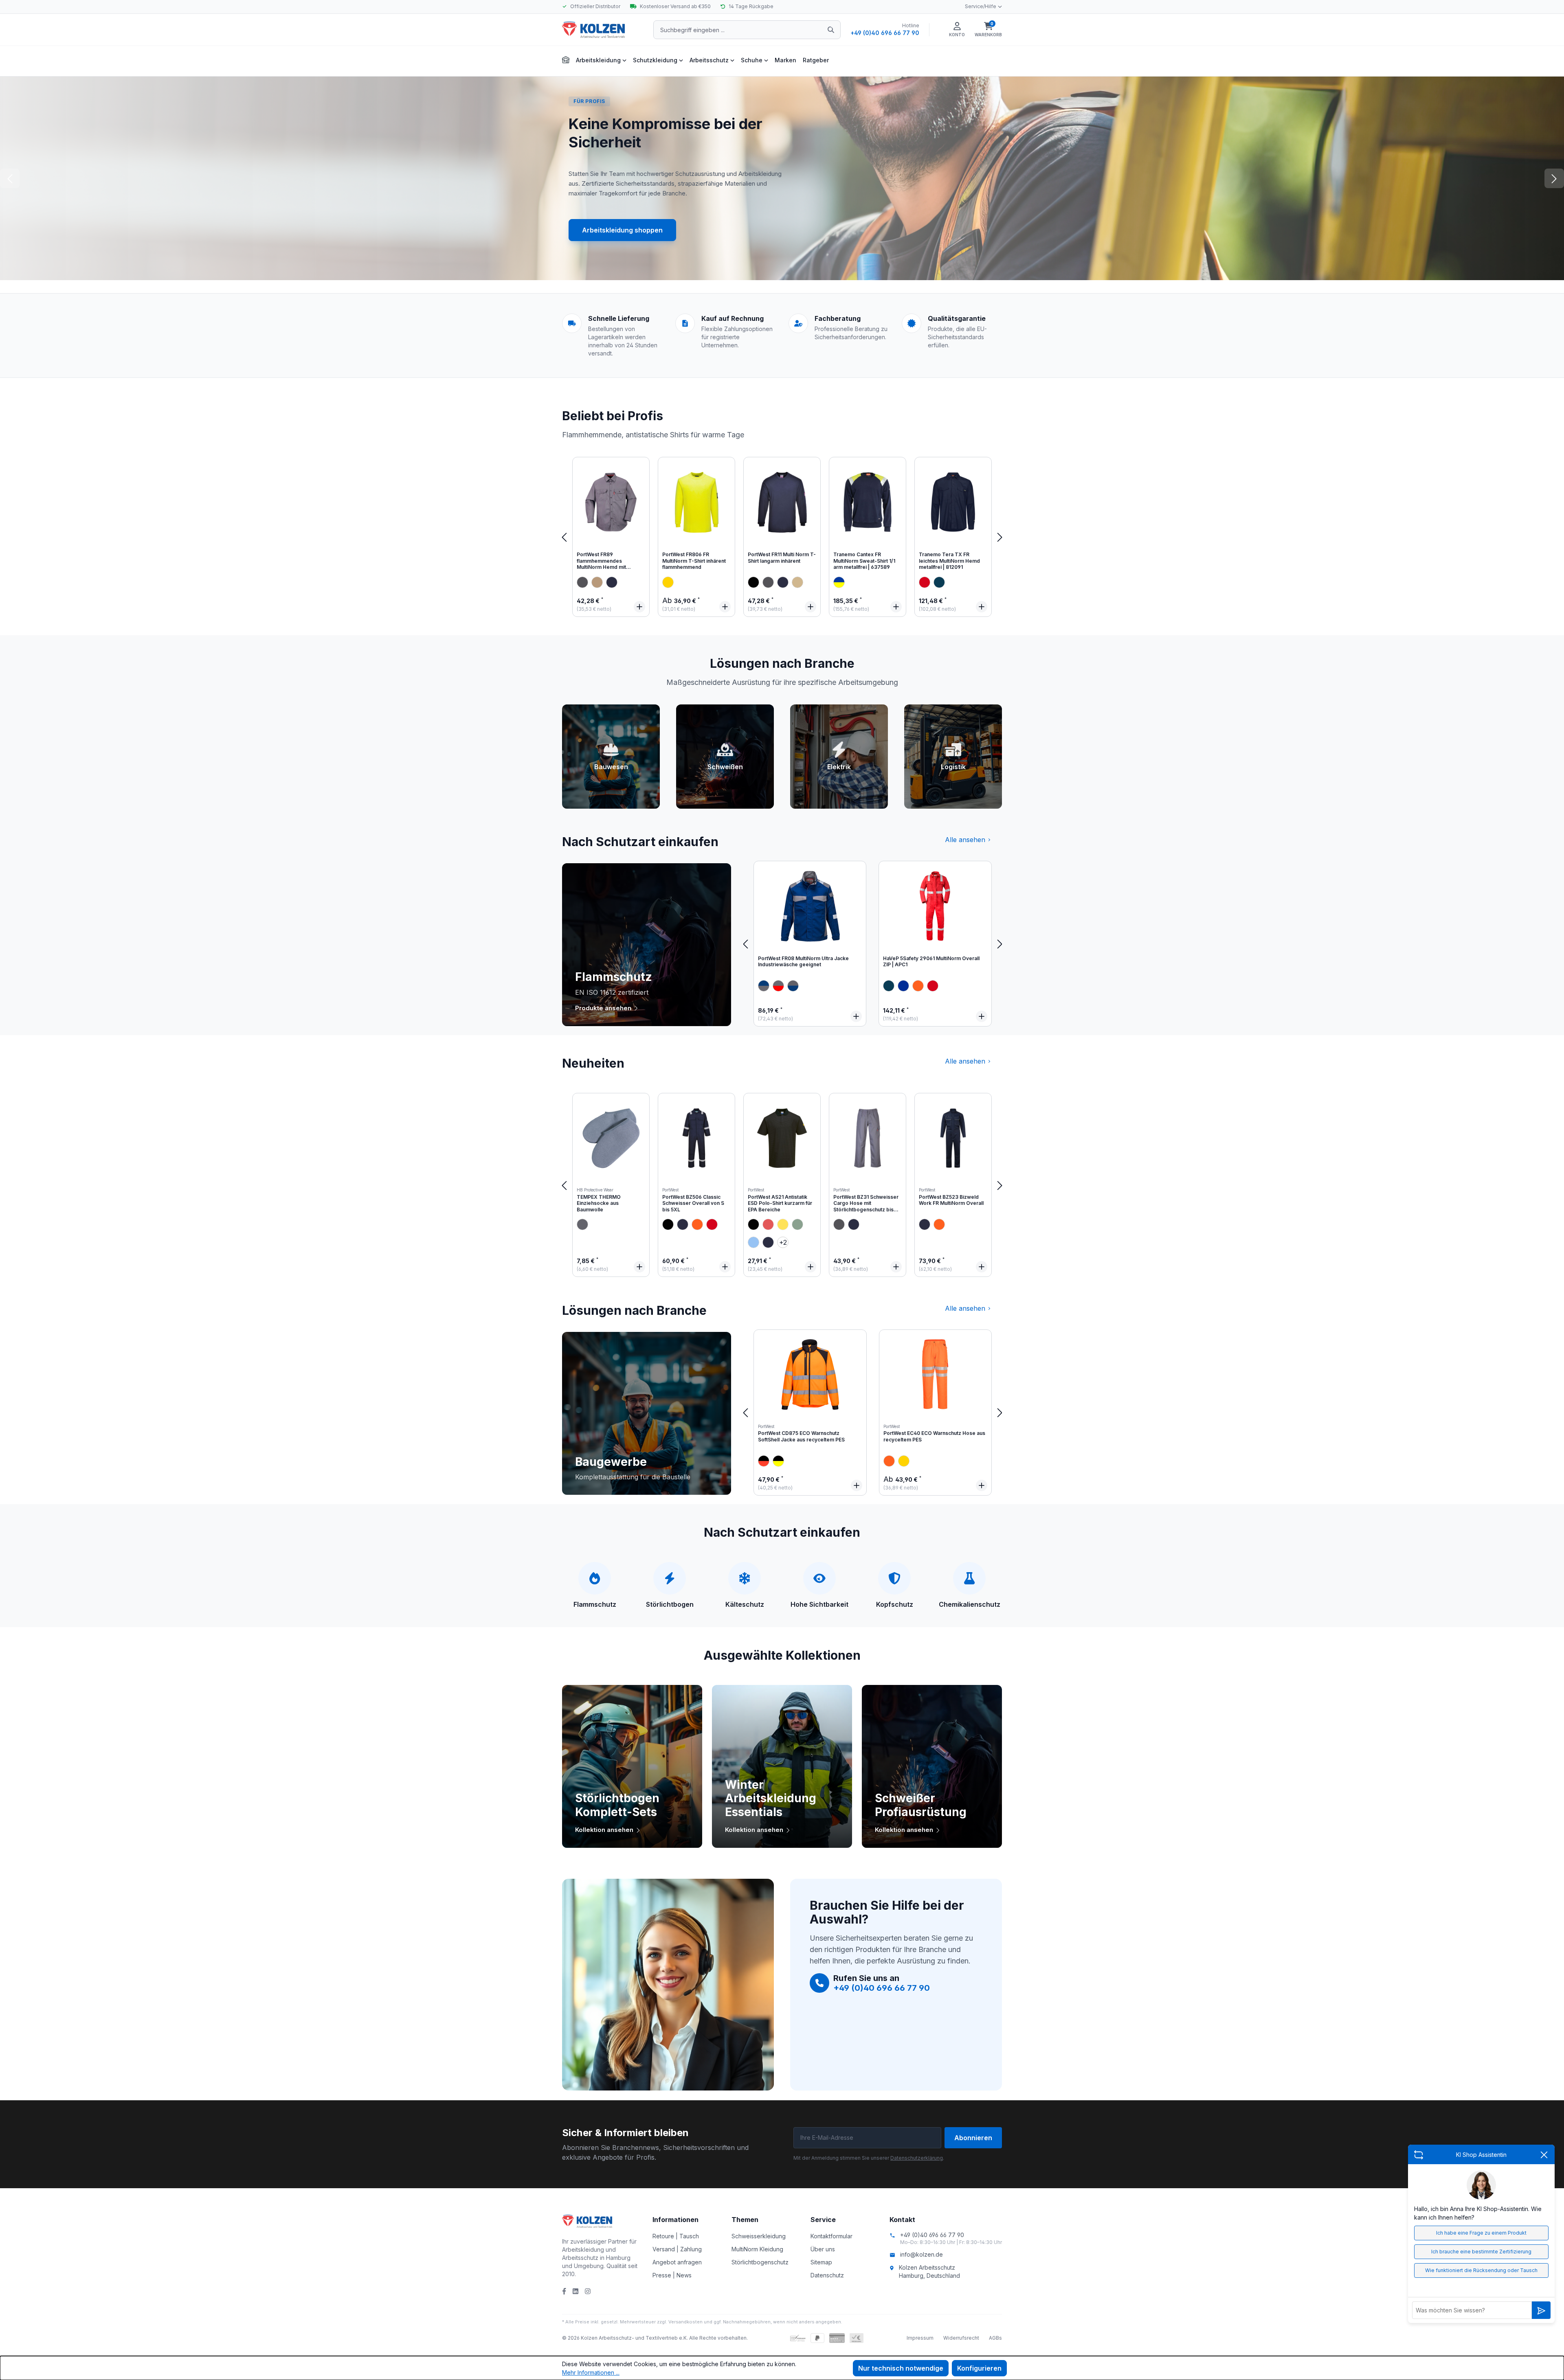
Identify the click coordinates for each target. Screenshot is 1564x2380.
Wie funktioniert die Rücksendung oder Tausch (1481, 2270)
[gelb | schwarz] (778, 1461)
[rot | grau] (778, 986)
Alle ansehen (965, 840)
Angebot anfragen (677, 2262)
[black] (668, 1224)
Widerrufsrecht (961, 2338)
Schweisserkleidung (759, 2236)
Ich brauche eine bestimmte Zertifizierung (1481, 2252)
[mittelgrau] (582, 1224)
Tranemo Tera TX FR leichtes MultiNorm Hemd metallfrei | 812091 (949, 561)
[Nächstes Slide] (1554, 178)
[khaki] (597, 582)
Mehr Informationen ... (591, 2372)
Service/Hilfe (981, 6)
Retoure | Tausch (676, 2236)
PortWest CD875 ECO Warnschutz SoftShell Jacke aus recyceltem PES (801, 1436)
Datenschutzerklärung (917, 2158)
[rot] (925, 582)
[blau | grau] (793, 986)
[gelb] (668, 582)
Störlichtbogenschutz (760, 2262)
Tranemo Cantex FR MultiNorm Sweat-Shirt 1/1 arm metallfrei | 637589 (864, 561)
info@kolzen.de (921, 2254)
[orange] (918, 986)
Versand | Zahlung (677, 2249)
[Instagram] (588, 2291)
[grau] (582, 582)
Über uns (823, 2249)
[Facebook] (564, 2291)
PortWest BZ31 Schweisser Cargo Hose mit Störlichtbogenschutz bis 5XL (866, 1204)
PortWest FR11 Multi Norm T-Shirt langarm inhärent (782, 558)
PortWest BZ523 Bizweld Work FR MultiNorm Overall (951, 1200)
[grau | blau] (764, 986)
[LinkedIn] (576, 2291)
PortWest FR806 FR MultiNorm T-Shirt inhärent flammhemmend (694, 561)
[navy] (612, 582)
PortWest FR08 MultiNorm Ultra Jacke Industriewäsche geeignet (803, 962)
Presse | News (672, 2275)
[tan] (797, 582)
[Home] (566, 59)
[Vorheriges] (564, 537)
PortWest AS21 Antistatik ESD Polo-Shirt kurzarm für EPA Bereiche (780, 1203)
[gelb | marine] (839, 582)
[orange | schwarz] (764, 1461)
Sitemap (821, 2262)
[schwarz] (753, 582)
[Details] (639, 607)
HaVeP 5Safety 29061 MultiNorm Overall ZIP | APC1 (931, 962)
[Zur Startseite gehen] (603, 30)
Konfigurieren (979, 2368)
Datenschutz (827, 2275)
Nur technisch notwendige (901, 2368)
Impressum (920, 2338)
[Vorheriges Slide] (10, 178)
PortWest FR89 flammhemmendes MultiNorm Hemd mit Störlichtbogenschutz (603, 562)
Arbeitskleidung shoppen (622, 230)
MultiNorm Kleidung (757, 2249)
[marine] (939, 582)
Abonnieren (973, 2138)
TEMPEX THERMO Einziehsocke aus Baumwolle (599, 1203)
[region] (782, 537)
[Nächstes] (1000, 537)
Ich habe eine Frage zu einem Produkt (1481, 2233)
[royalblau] (903, 986)
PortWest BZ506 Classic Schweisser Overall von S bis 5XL (693, 1203)
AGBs (995, 2338)
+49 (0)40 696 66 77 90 (885, 33)
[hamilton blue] (753, 1242)
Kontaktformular (831, 2236)
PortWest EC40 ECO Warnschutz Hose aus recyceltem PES (934, 1436)
